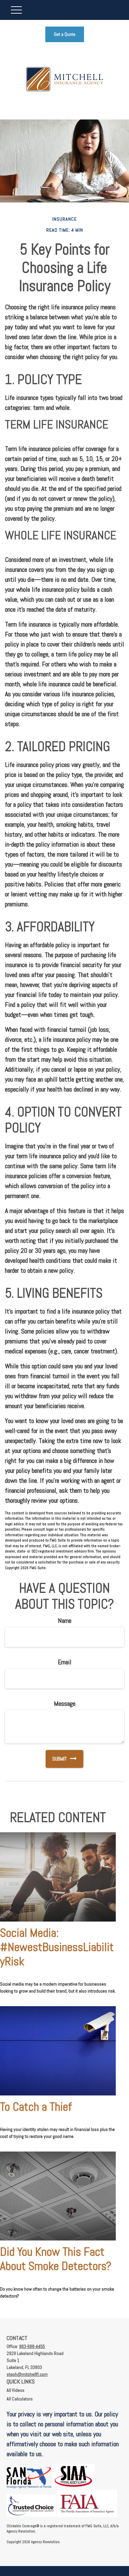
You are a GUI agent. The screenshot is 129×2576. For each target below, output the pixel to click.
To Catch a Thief (36, 2107)
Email (65, 1662)
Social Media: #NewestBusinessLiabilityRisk (57, 1947)
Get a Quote (65, 34)
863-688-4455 (32, 2346)
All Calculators (20, 2399)
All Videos (16, 2390)
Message (65, 1704)
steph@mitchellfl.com (27, 2374)
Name (65, 1621)
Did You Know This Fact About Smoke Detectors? (56, 2259)
